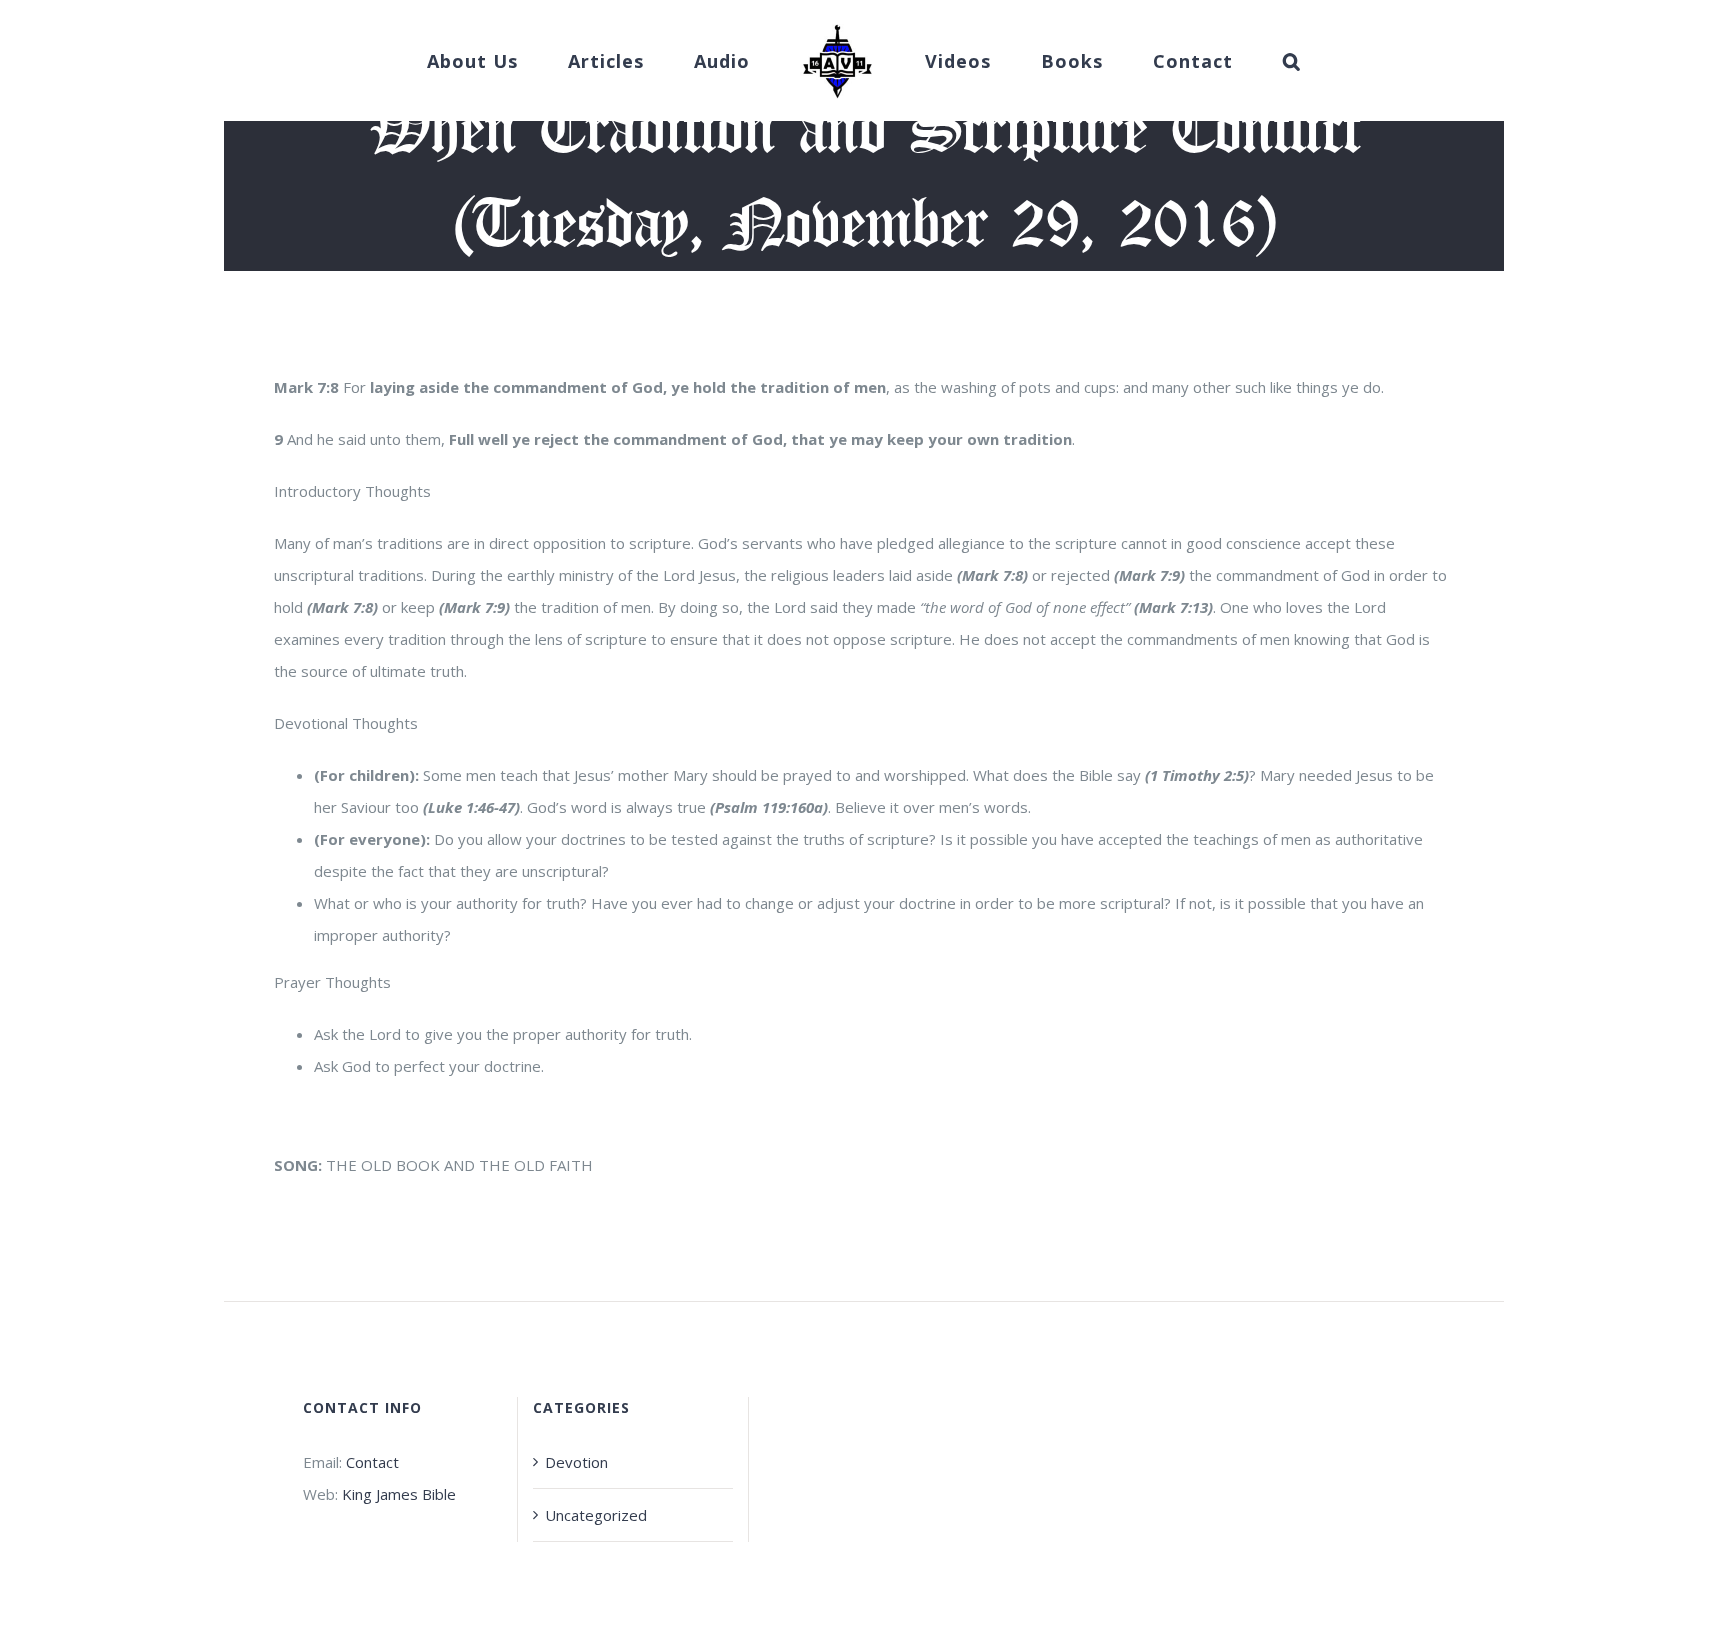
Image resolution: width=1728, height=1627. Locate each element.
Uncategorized (596, 1515)
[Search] (1231, 61)
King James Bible (399, 1494)
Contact (372, 1462)
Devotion (576, 1462)
